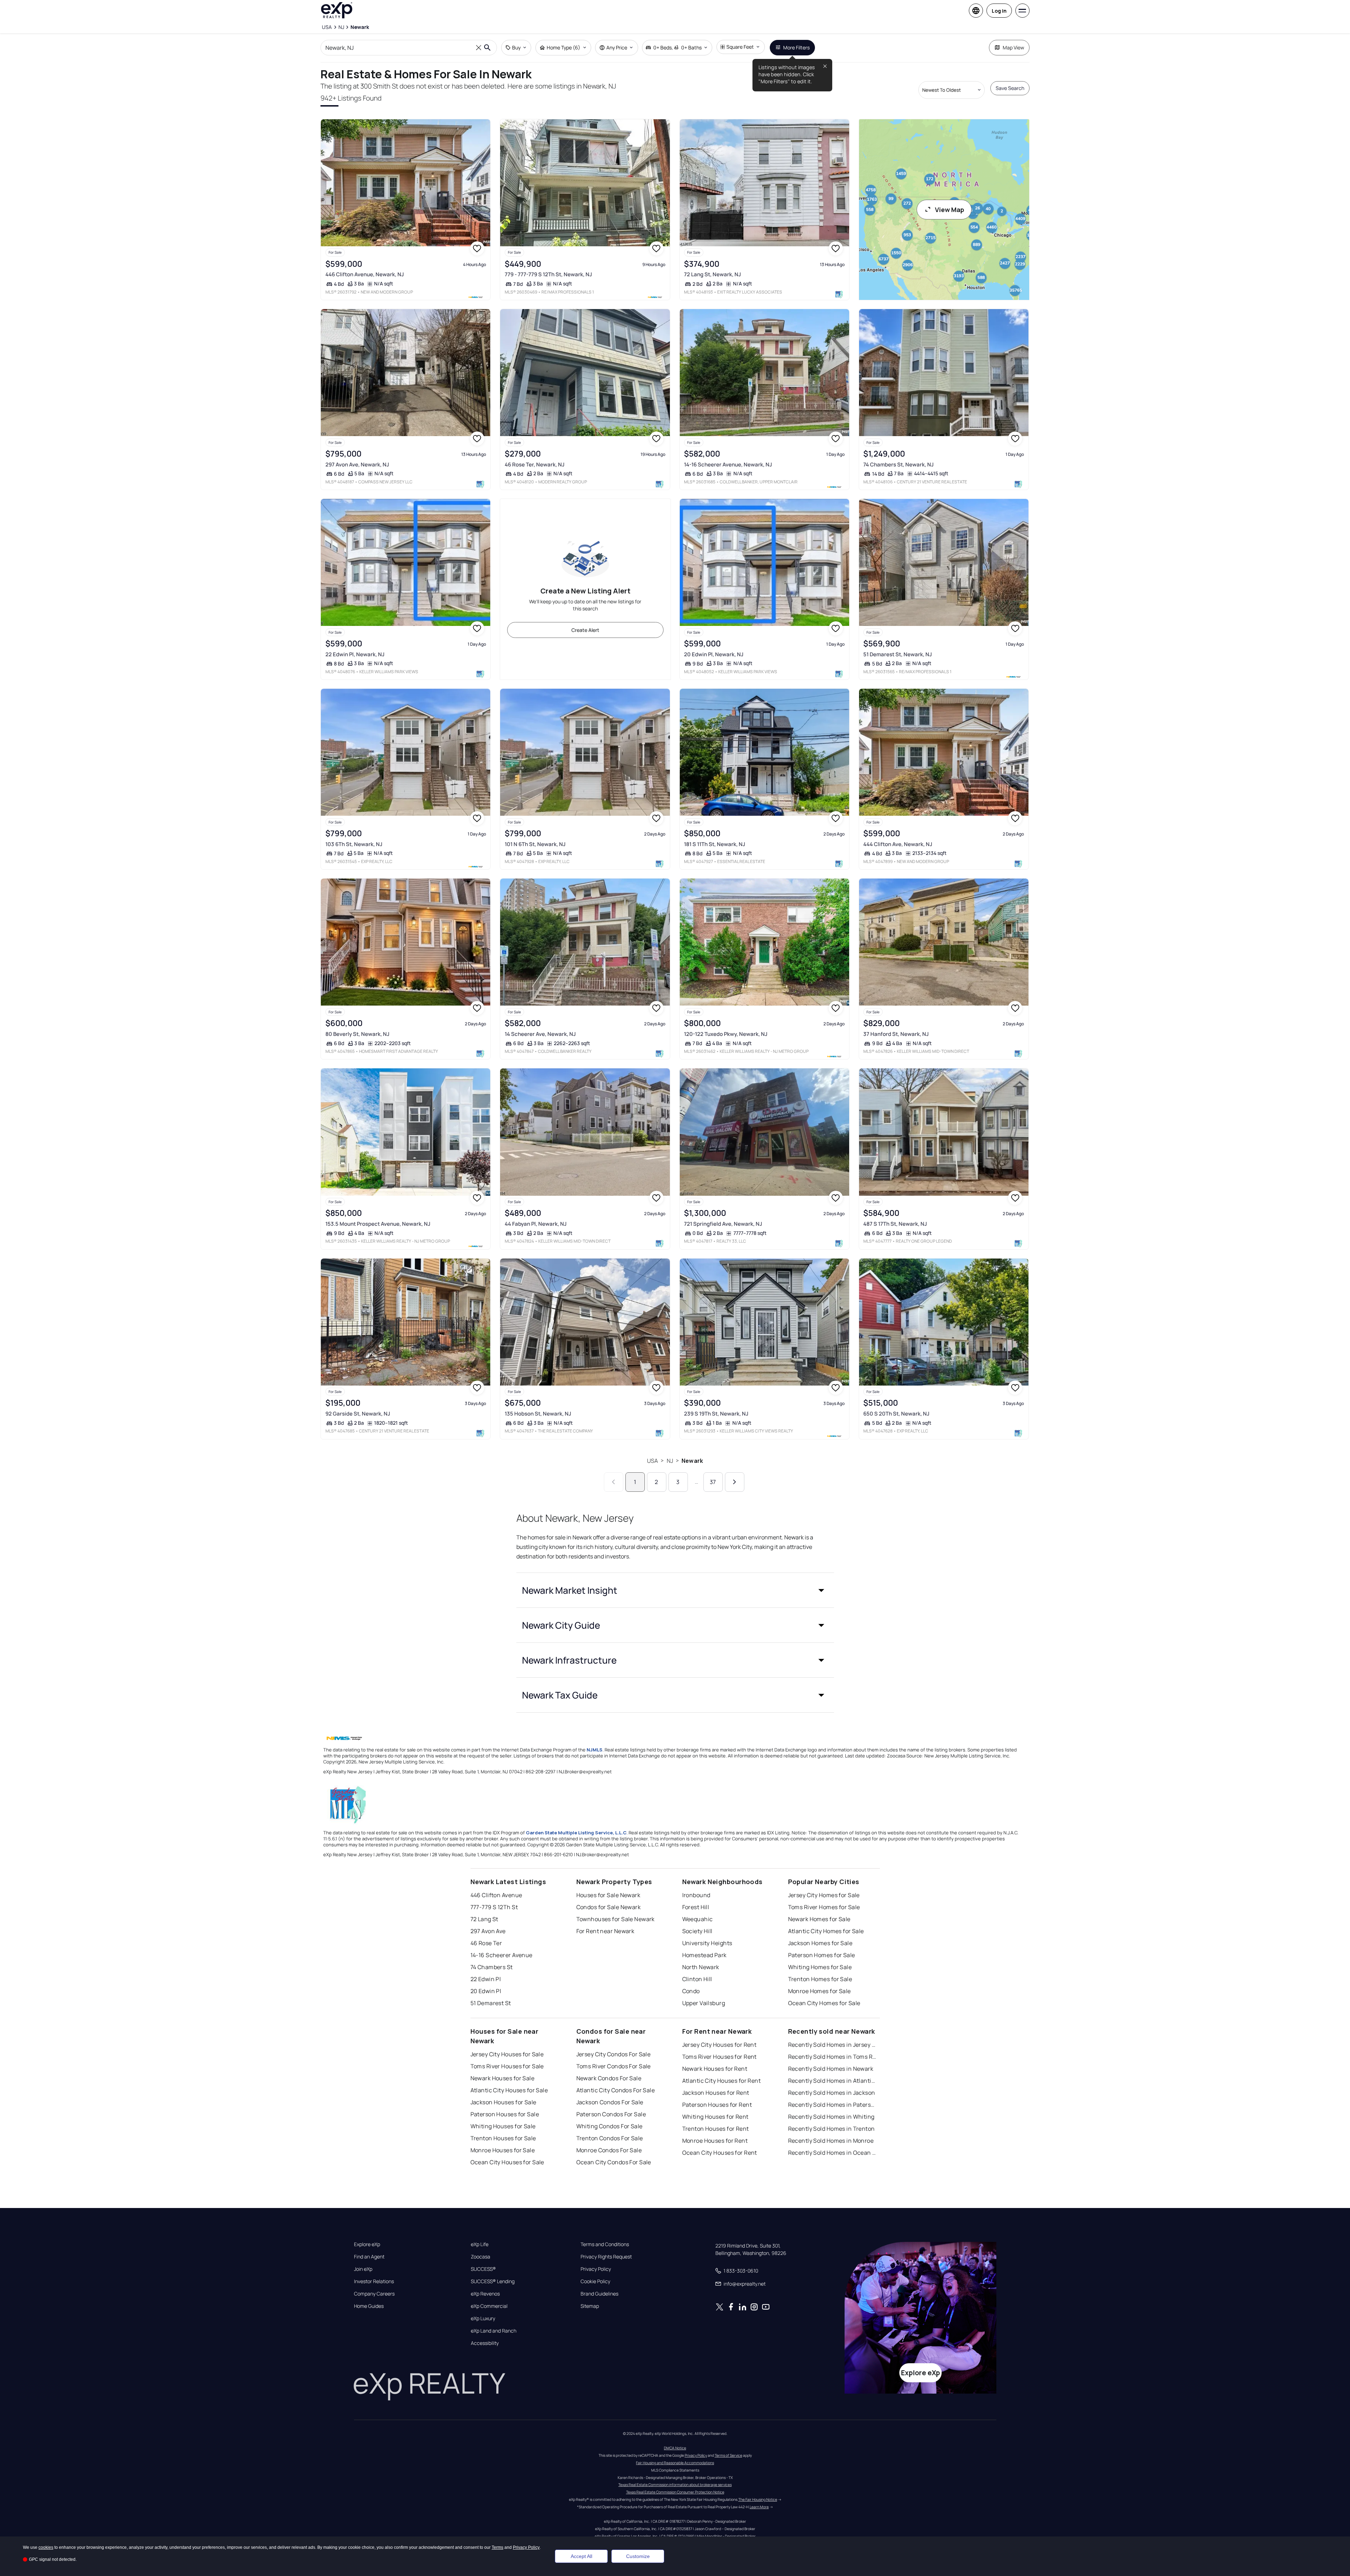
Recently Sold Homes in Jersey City (832, 2045)
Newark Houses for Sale (503, 2078)
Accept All (581, 2556)
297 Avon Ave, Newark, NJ (357, 464)
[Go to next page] (735, 1482)
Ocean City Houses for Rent (720, 2153)
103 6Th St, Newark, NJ (354, 844)
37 (713, 1482)
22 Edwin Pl (486, 1979)
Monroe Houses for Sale (503, 2150)
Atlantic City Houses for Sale (509, 2090)
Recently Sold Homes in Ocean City (832, 2153)
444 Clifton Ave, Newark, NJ (898, 844)
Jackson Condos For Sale (610, 2102)
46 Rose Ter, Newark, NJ (535, 464)
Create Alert (585, 630)
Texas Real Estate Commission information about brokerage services (675, 2485)
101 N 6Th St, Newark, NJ (535, 844)
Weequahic (698, 1919)
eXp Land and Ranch (494, 2331)
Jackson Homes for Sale (820, 1943)
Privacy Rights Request (606, 2257)
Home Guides (369, 2306)
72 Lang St (484, 1919)
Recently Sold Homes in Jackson (832, 2093)
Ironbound (696, 1895)
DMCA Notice (675, 2448)
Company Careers (374, 2294)
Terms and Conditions (605, 2244)
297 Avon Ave (488, 1931)
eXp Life (480, 2244)
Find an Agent (369, 2257)
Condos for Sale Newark (609, 1907)
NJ (670, 1461)
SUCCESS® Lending (493, 2281)
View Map (950, 210)
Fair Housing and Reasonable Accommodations (675, 2463)
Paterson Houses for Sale (505, 2114)
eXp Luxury (483, 2318)
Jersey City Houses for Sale (507, 2054)
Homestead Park (704, 1955)
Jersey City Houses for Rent (719, 2045)
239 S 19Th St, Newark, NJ (716, 1414)
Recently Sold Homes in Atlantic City (832, 2081)
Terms (497, 2547)
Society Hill (697, 1931)
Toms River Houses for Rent (719, 2057)
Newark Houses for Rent (715, 2069)
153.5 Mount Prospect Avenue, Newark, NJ (378, 1224)
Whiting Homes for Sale (820, 1967)
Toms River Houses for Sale (507, 2066)
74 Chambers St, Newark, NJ (898, 464)
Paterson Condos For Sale (611, 2114)
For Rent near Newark (605, 1931)
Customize (638, 2556)
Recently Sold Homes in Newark (831, 2069)
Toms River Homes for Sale (824, 1907)
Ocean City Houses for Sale (507, 2162)
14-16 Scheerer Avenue (502, 1955)
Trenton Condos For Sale (610, 2138)
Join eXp (363, 2269)
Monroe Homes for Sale (820, 1991)
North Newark (701, 1967)
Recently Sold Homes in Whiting (831, 2117)
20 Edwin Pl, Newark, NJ (714, 654)
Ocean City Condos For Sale (614, 2162)
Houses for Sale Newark (608, 1895)
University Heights (707, 1943)
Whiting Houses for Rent (715, 2117)
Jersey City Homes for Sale (824, 1895)
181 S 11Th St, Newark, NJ (715, 844)
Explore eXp (367, 2244)
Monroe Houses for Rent (715, 2141)
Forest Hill (696, 1907)
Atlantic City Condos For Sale (616, 2090)
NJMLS (595, 1750)
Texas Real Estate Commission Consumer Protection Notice (675, 2492)
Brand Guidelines (599, 2294)
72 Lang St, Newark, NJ (712, 274)
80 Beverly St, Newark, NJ (357, 1034)
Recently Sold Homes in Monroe (831, 2141)
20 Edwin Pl (486, 1991)
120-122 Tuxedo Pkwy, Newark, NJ (726, 1034)
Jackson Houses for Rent (716, 2093)
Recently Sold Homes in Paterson (832, 2105)
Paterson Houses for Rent (717, 2105)
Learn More (759, 2507)
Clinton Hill (697, 1979)
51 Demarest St (491, 2003)
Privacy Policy (596, 2269)
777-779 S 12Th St (494, 1907)
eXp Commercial (489, 2306)
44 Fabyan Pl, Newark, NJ (536, 1224)
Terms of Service (728, 2455)
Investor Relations (374, 2281)
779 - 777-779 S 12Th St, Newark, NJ (548, 274)
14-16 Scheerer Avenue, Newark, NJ (728, 464)
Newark (692, 1461)
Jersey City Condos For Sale (614, 2054)
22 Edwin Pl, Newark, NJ (355, 654)
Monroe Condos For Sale (609, 2150)
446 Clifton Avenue (496, 1895)
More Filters (796, 47)
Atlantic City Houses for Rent (722, 2081)
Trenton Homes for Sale (820, 1979)
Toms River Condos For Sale (614, 2066)
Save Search (1010, 88)
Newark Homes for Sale (819, 1919)
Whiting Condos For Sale (610, 2126)
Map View (1013, 47)
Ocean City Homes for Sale (824, 2003)
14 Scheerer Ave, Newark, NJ (540, 1034)
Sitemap (590, 2306)
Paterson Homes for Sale (822, 1955)
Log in (999, 11)
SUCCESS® (483, 2269)
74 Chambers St (492, 1967)
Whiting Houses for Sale (503, 2126)
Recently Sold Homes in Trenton (832, 2129)
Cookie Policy (595, 2281)
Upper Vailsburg (704, 2003)
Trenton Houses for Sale (503, 2138)
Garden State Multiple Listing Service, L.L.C (576, 1833)
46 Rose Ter (486, 1943)
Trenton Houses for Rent (716, 2129)
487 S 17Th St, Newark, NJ (895, 1224)
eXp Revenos (485, 2294)
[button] (675, 1590)
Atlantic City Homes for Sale (826, 1931)
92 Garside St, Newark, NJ (358, 1414)
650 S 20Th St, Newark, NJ (896, 1414)
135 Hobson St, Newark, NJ (538, 1414)
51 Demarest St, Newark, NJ (898, 654)
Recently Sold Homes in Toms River (832, 2057)
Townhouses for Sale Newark (616, 1919)
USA (652, 1461)
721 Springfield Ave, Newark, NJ (723, 1224)
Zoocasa (481, 2257)
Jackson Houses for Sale (503, 2102)
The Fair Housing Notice (758, 2499)
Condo (691, 1991)
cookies (46, 2547)
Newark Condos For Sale (609, 2078)
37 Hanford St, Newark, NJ (896, 1034)
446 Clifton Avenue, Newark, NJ (365, 274)
